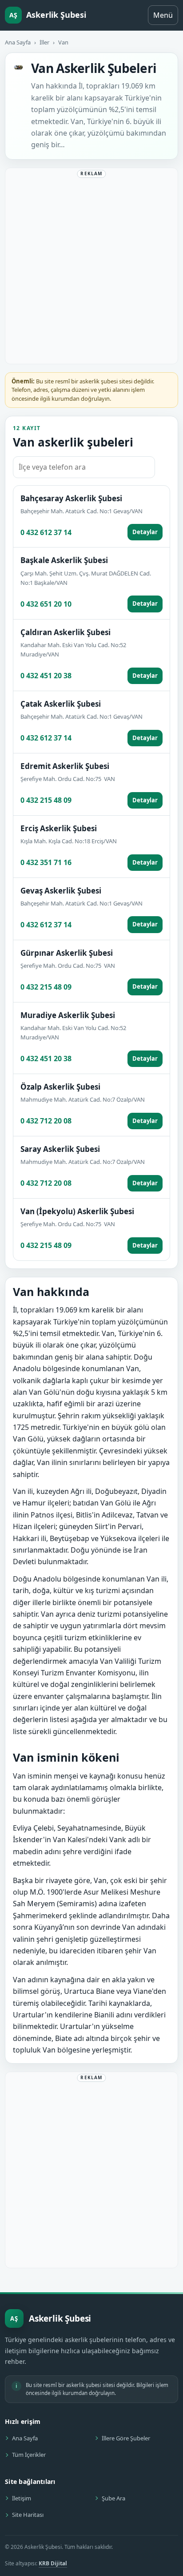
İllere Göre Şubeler (126, 2438)
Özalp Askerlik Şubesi (60, 1087)
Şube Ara (113, 2498)
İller (44, 42)
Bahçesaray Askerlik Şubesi (71, 498)
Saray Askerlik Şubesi (60, 1149)
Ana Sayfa (18, 42)
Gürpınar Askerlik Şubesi (67, 953)
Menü (163, 15)
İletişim (22, 2498)
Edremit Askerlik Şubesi (65, 766)
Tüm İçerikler (29, 2455)
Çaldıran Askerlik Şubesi (66, 632)
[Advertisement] (91, 268)
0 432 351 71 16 (46, 862)
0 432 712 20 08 (46, 1121)
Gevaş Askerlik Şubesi (61, 891)
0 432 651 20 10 (46, 604)
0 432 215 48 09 (46, 800)
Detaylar (145, 532)
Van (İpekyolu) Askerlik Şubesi (77, 1211)
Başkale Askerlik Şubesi (64, 560)
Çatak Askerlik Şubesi (61, 704)
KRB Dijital (53, 2563)
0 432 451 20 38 (46, 676)
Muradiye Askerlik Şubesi (68, 1015)
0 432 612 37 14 (46, 532)
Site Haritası (28, 2515)
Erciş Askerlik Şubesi (59, 828)
